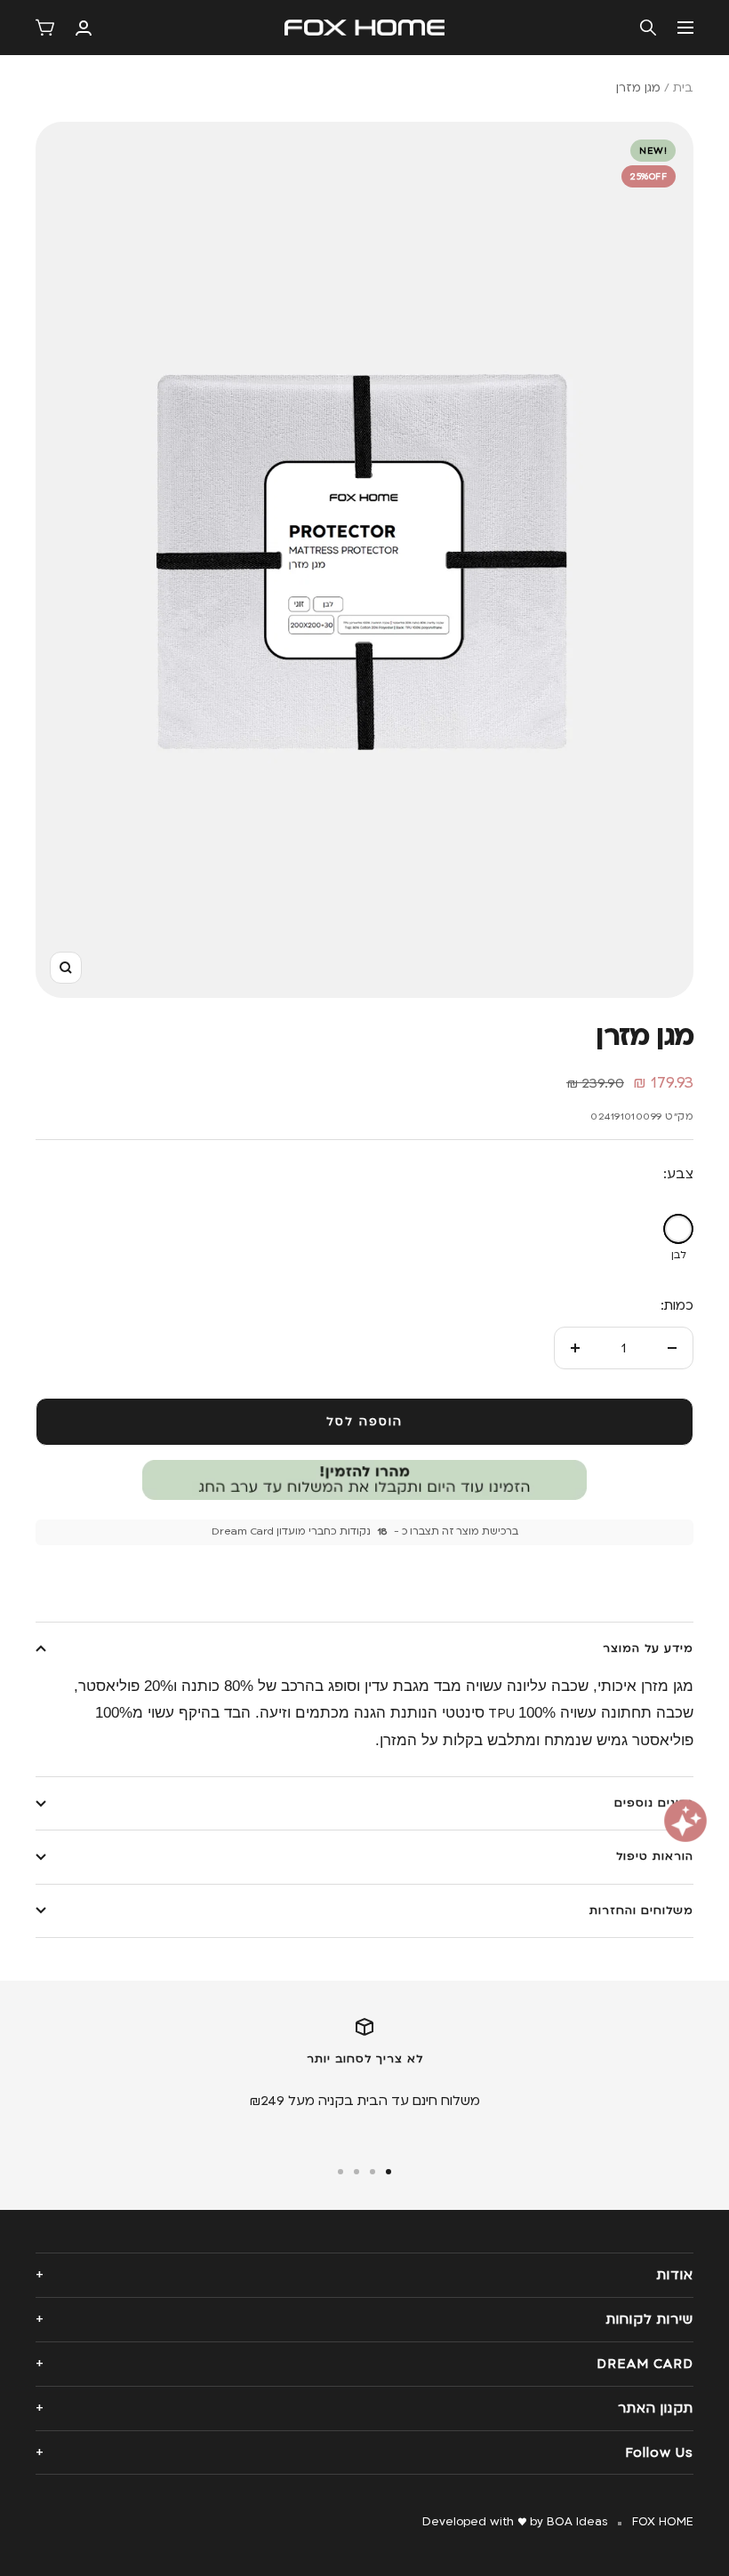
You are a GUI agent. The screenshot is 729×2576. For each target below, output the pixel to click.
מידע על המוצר (648, 1648)
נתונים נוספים (654, 1803)
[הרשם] (84, 28)
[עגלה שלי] (45, 28)
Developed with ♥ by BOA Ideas (515, 2522)
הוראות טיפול (655, 1856)
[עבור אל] (389, 2172)
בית (683, 88)
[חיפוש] (648, 28)
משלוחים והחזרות (641, 1910)
